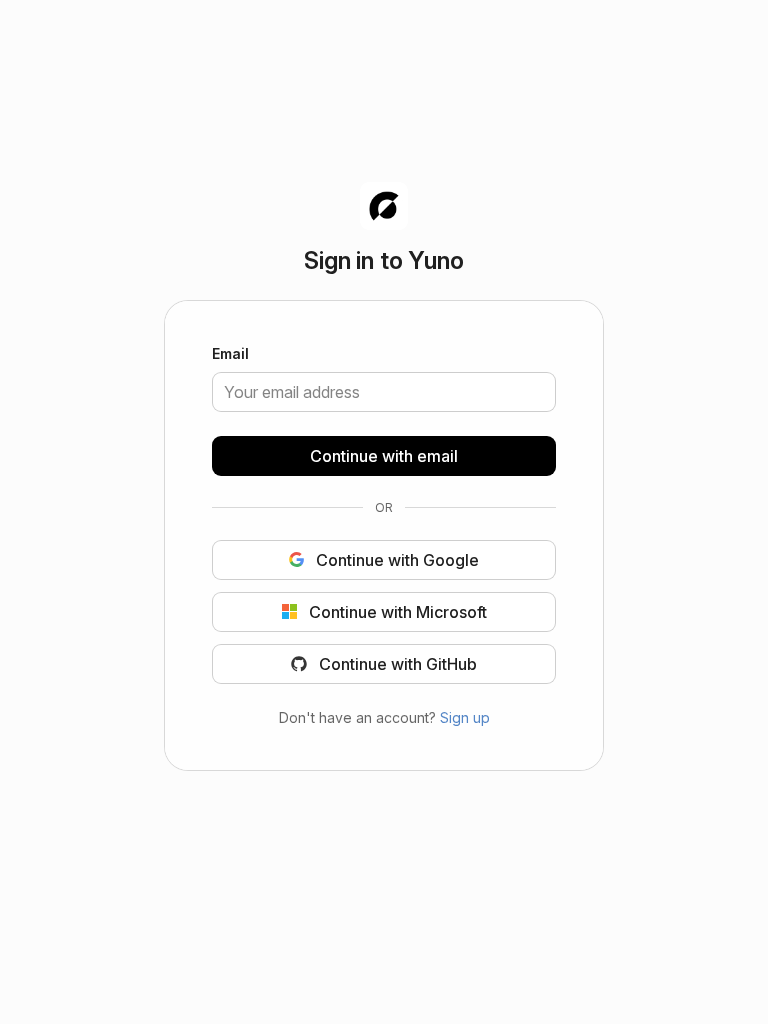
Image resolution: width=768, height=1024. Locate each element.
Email (230, 355)
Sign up (465, 716)
